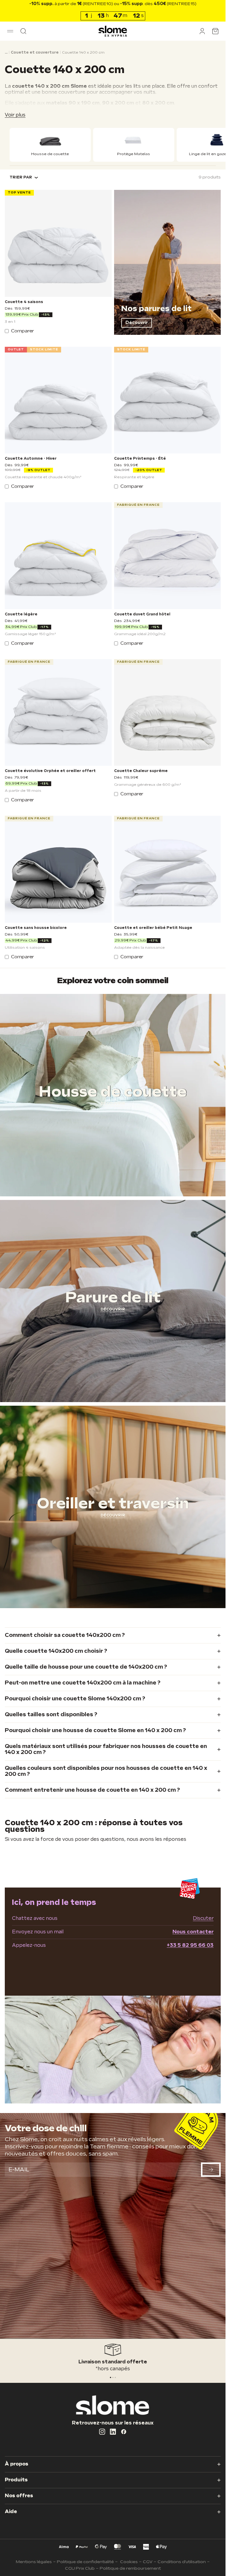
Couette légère (21, 615)
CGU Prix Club (80, 2568)
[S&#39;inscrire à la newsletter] (211, 2170)
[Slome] (113, 31)
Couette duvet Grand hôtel (142, 615)
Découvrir (137, 323)
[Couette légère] (58, 556)
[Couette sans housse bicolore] (58, 869)
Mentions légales (34, 2562)
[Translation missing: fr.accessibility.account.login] (202, 31)
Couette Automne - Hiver (31, 459)
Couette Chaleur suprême (141, 771)
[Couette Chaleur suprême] (168, 713)
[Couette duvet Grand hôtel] (168, 556)
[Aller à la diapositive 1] (113, 2377)
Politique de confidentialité (85, 2562)
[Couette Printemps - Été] (168, 400)
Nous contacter (193, 1932)
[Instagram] (102, 2432)
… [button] (6, 53)
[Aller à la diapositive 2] (115, 2377)
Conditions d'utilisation (182, 2562)
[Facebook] (124, 2432)
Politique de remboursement (130, 2568)
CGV (148, 2562)
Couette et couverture (35, 53)
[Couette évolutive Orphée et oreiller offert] (58, 713)
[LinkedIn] (113, 2432)
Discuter (203, 1919)
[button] (10, 31)
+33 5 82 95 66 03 (190, 1945)
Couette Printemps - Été (140, 459)
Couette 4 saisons (24, 302)
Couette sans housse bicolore (36, 928)
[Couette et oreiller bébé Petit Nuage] (168, 869)
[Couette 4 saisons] (58, 243)
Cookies (129, 2562)
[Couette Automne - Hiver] (58, 400)
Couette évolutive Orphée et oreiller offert (50, 771)
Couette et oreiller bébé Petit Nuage (153, 928)
